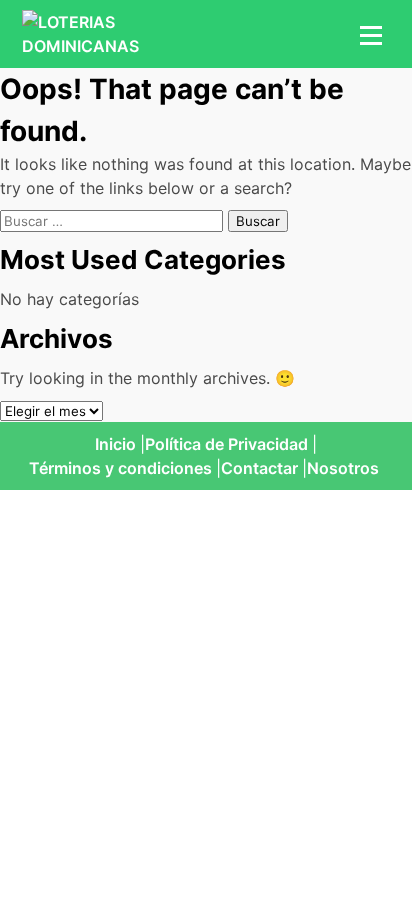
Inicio (115, 444)
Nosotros (343, 468)
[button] (368, 34)
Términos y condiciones (120, 468)
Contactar (259, 468)
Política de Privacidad (226, 444)
